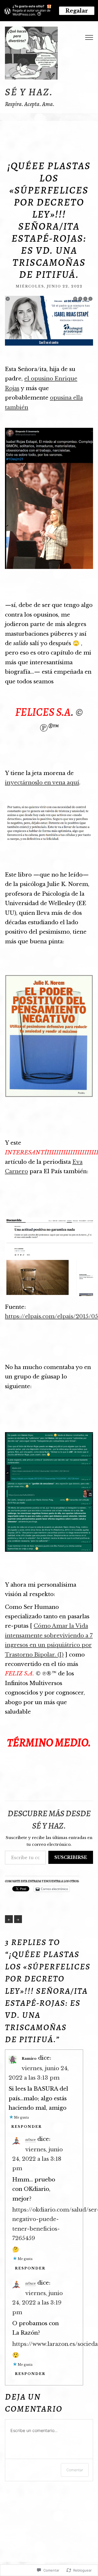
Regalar (77, 11)
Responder (27, 2127)
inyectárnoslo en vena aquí (42, 783)
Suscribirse (71, 1857)
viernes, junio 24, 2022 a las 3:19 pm (38, 2303)
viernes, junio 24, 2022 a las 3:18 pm (38, 2159)
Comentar (75, 2470)
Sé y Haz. (29, 92)
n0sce (31, 2140)
